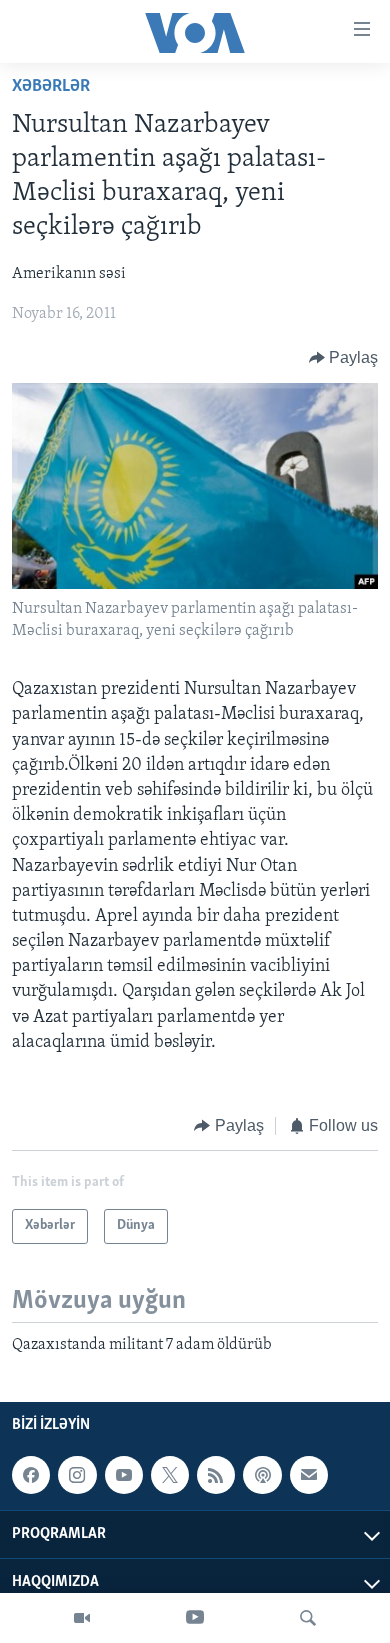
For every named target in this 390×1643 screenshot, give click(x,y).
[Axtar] (308, 1618)
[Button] (344, 358)
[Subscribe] (309, 1475)
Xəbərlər (51, 87)
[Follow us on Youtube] (124, 1475)
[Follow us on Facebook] (31, 1475)
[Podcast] (262, 1475)
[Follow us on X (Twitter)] (170, 1475)
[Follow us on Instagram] (77, 1475)
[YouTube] (195, 1618)
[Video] (82, 1618)
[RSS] (216, 1475)
